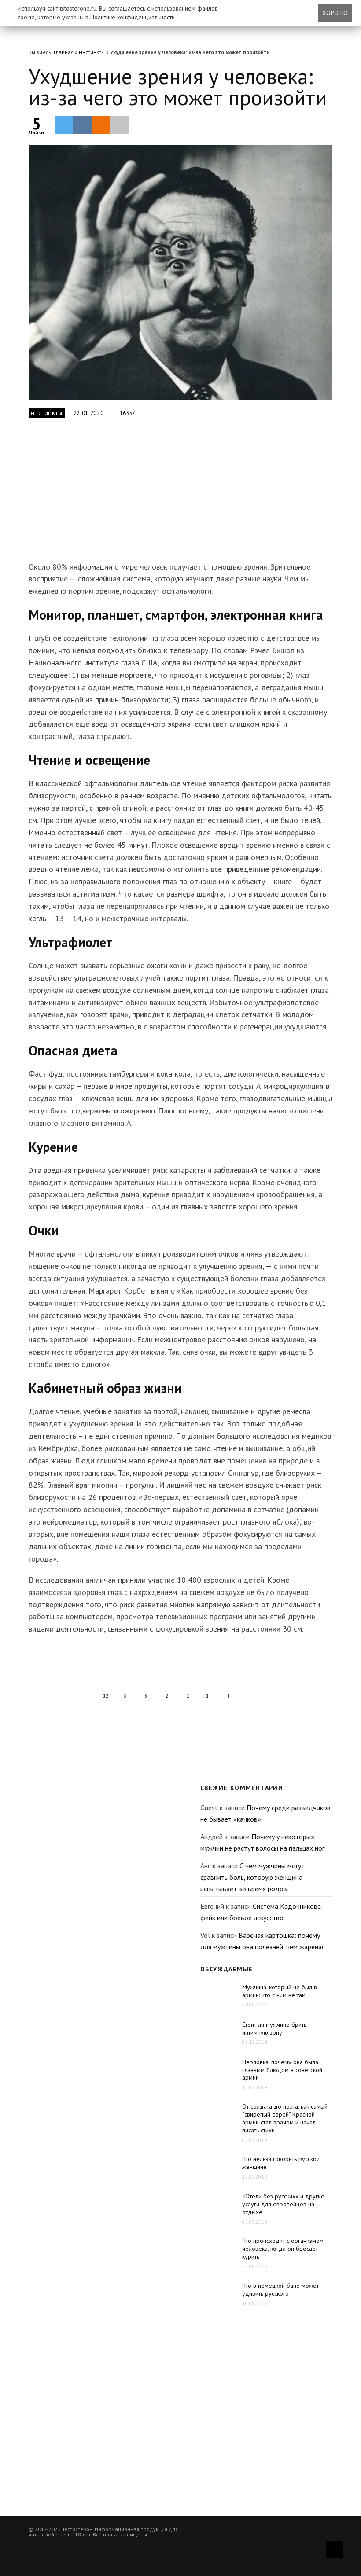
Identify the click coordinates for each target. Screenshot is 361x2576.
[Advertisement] (167, 495)
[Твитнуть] (64, 125)
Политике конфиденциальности (133, 17)
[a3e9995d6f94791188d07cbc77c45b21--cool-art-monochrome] (180, 272)
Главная (64, 52)
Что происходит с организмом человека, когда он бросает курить (283, 2249)
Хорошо (335, 13)
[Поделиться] (82, 125)
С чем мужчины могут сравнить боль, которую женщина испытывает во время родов (252, 1877)
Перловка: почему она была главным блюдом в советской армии (282, 2070)
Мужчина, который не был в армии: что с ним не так (280, 1991)
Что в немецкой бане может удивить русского (280, 2289)
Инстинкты (92, 52)
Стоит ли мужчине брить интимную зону (274, 2028)
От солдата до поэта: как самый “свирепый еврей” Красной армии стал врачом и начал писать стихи (285, 2118)
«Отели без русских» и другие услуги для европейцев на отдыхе (283, 2204)
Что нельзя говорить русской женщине (281, 2163)
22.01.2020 (89, 413)
